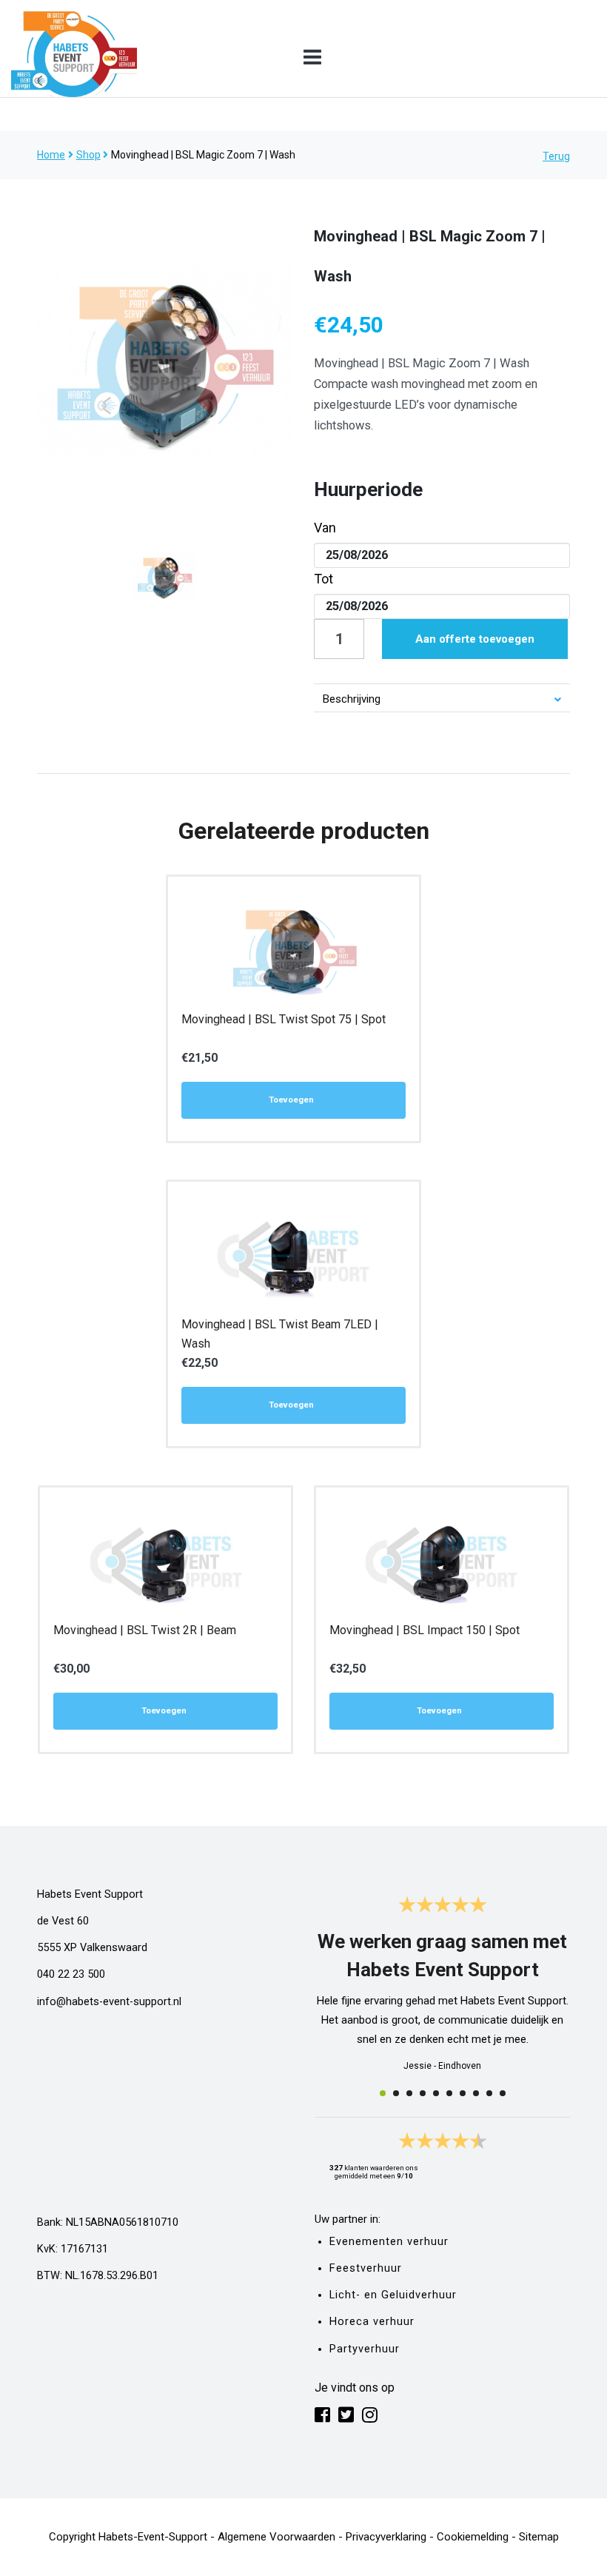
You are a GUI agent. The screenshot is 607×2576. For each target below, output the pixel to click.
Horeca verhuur (372, 2322)
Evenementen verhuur (389, 2242)
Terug (556, 156)
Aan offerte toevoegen (475, 639)
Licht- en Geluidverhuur (393, 2295)
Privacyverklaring (386, 2537)
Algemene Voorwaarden (276, 2537)
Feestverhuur (366, 2268)
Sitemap (539, 2537)
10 (503, 2093)
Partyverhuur (365, 2349)
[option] (165, 361)
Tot (323, 579)
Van (325, 528)
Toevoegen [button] (291, 1100)
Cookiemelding (473, 2537)
